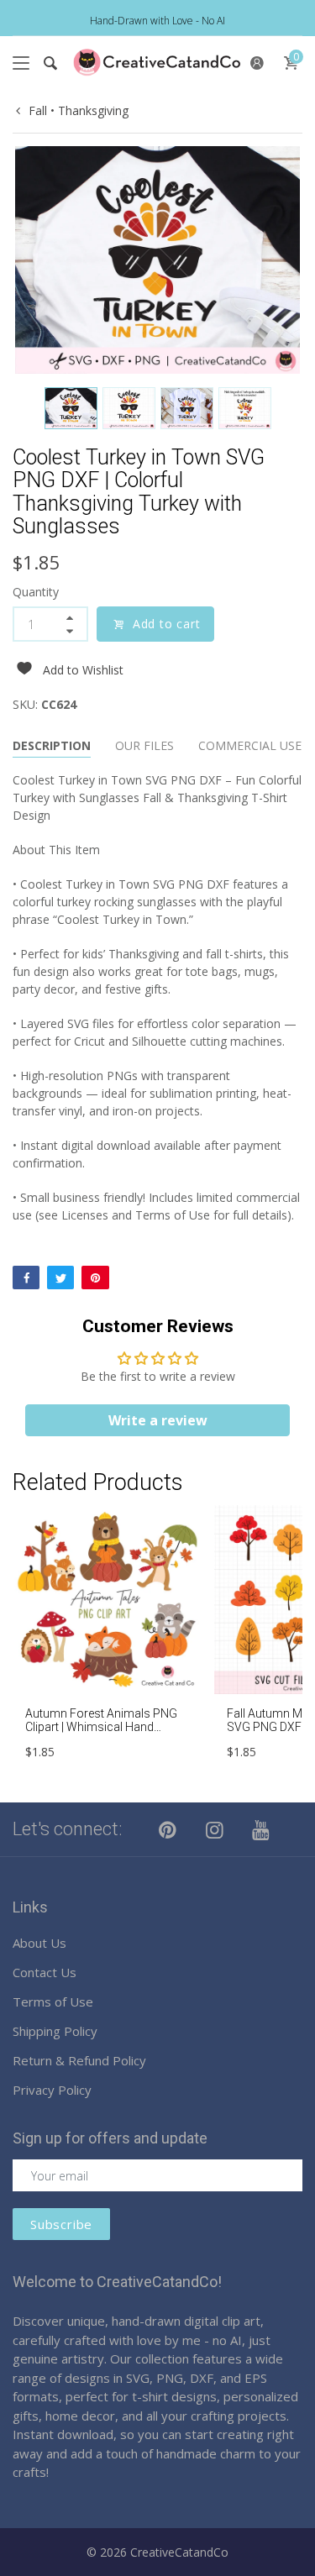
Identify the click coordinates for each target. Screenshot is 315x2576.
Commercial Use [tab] (250, 745)
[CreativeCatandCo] (157, 63)
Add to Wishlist (83, 670)
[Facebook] (26, 1278)
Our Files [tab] (144, 745)
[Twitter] (60, 1278)
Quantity (36, 592)
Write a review (158, 1420)
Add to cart (167, 624)
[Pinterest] (95, 1278)
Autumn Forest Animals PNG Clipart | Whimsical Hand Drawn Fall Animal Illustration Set (102, 1734)
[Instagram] (215, 1829)
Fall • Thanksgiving (79, 110)
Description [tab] (52, 745)
